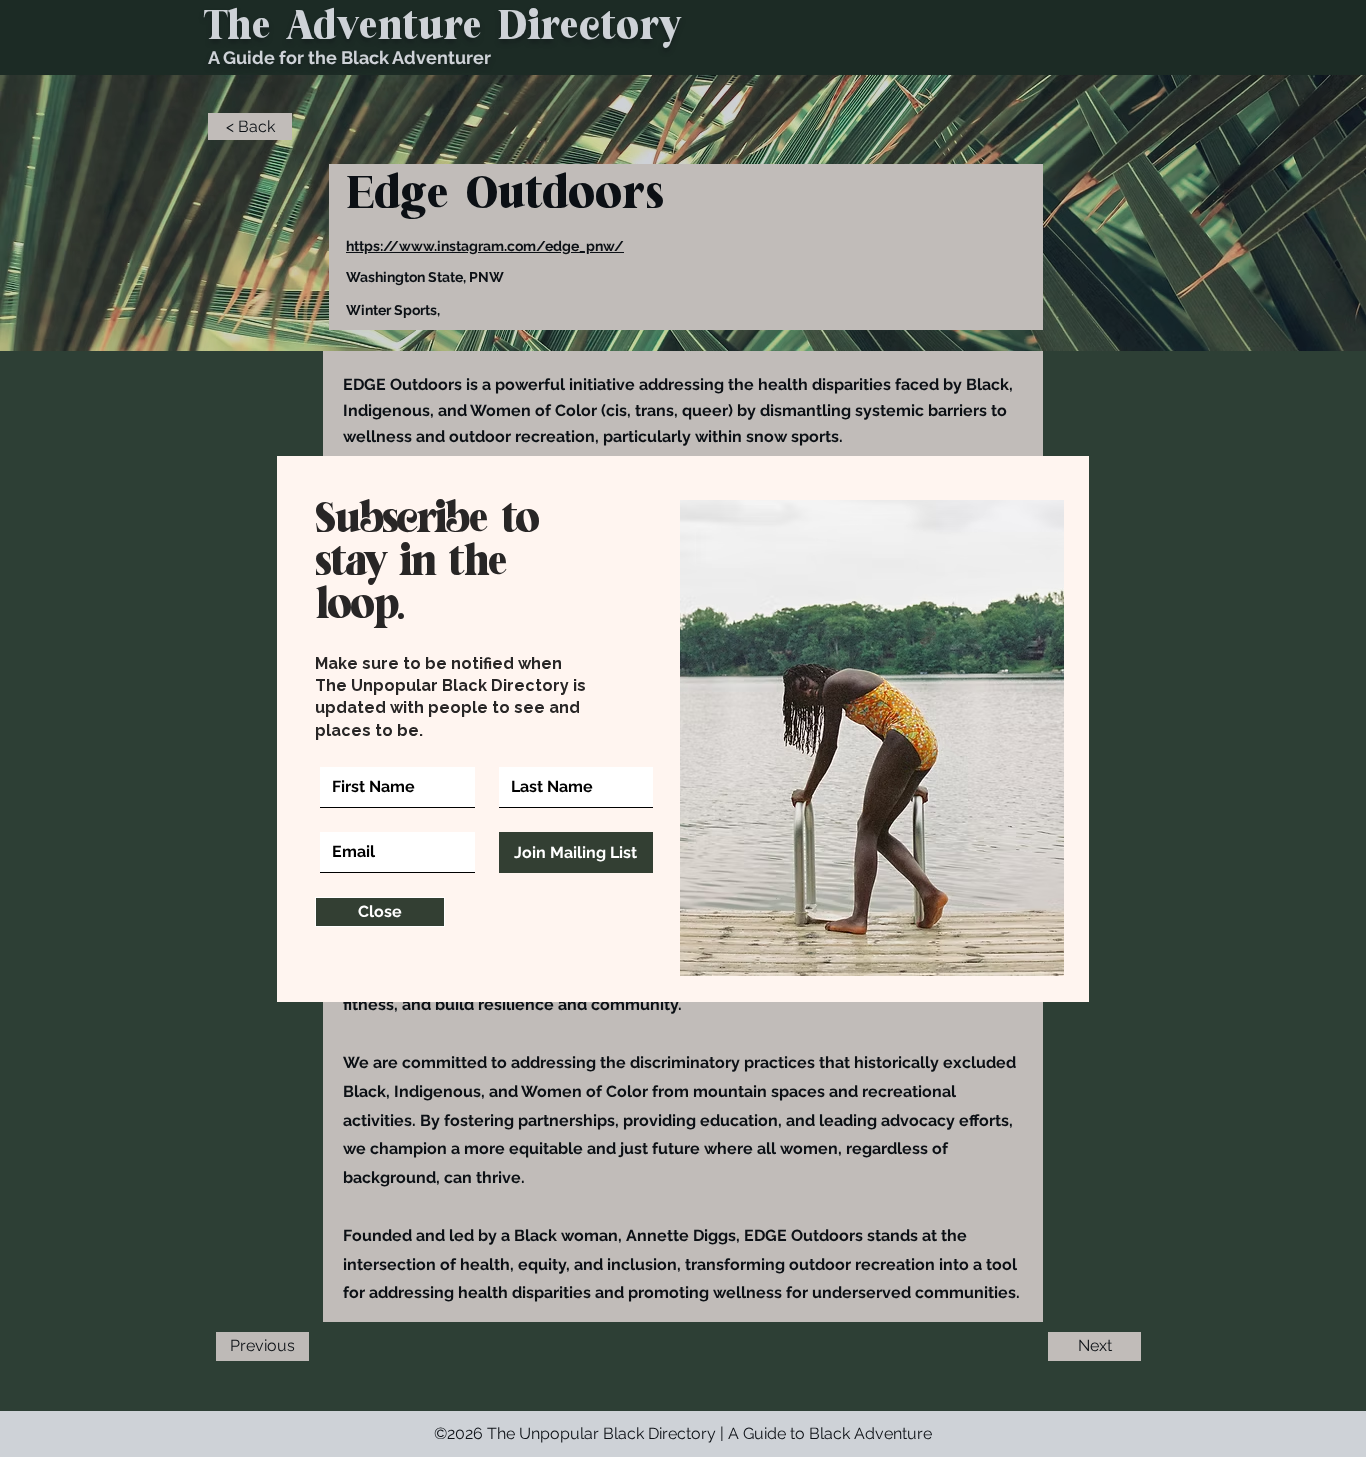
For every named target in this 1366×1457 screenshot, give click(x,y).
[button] (380, 912)
